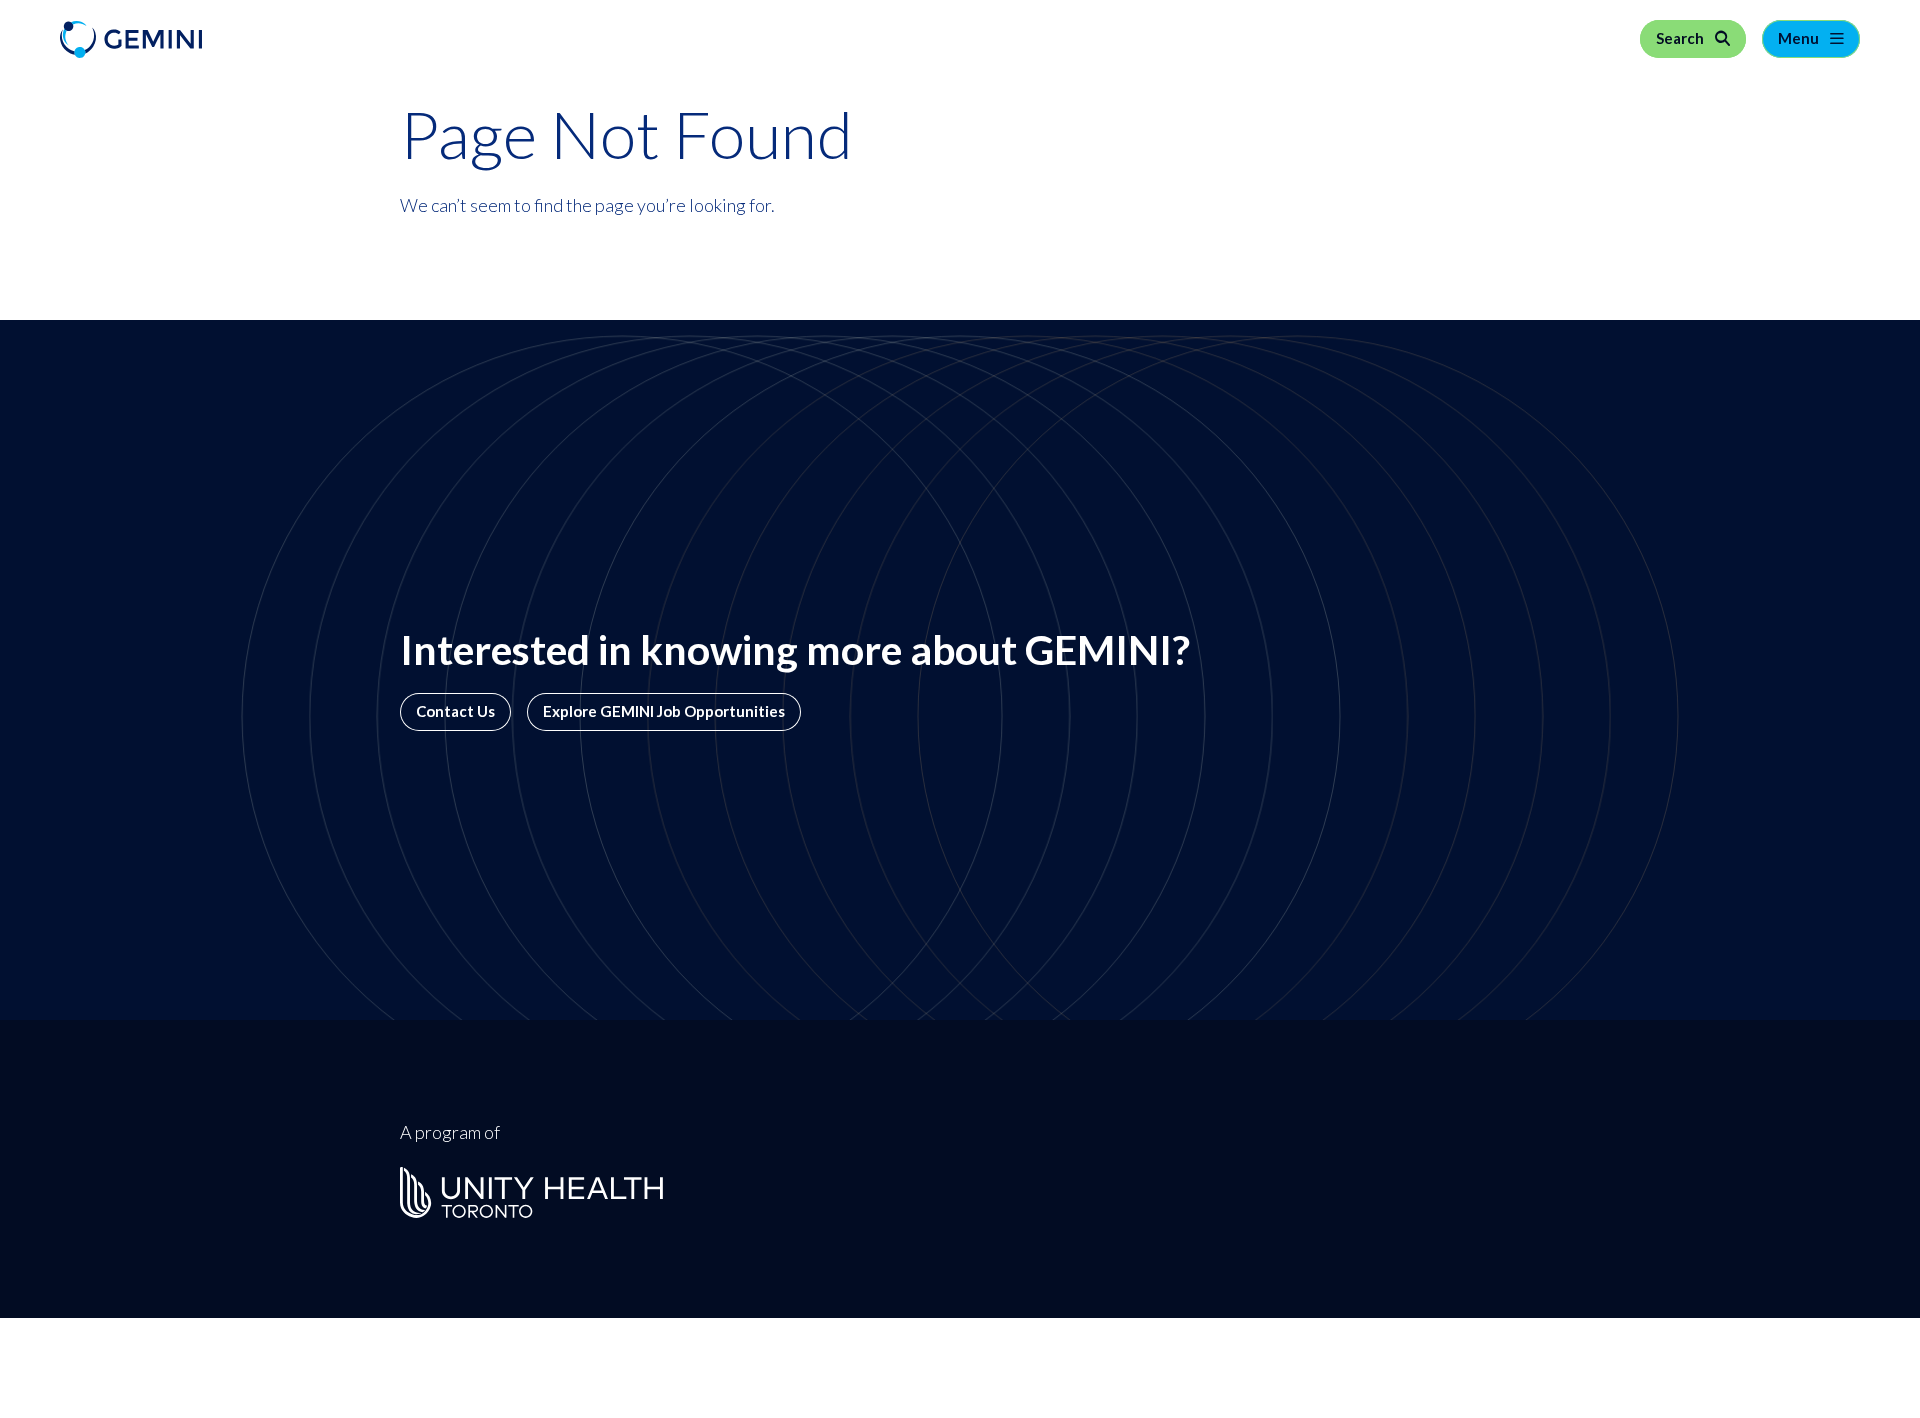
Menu (1800, 38)
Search (1681, 38)
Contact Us (455, 711)
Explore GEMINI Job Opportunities (664, 711)
